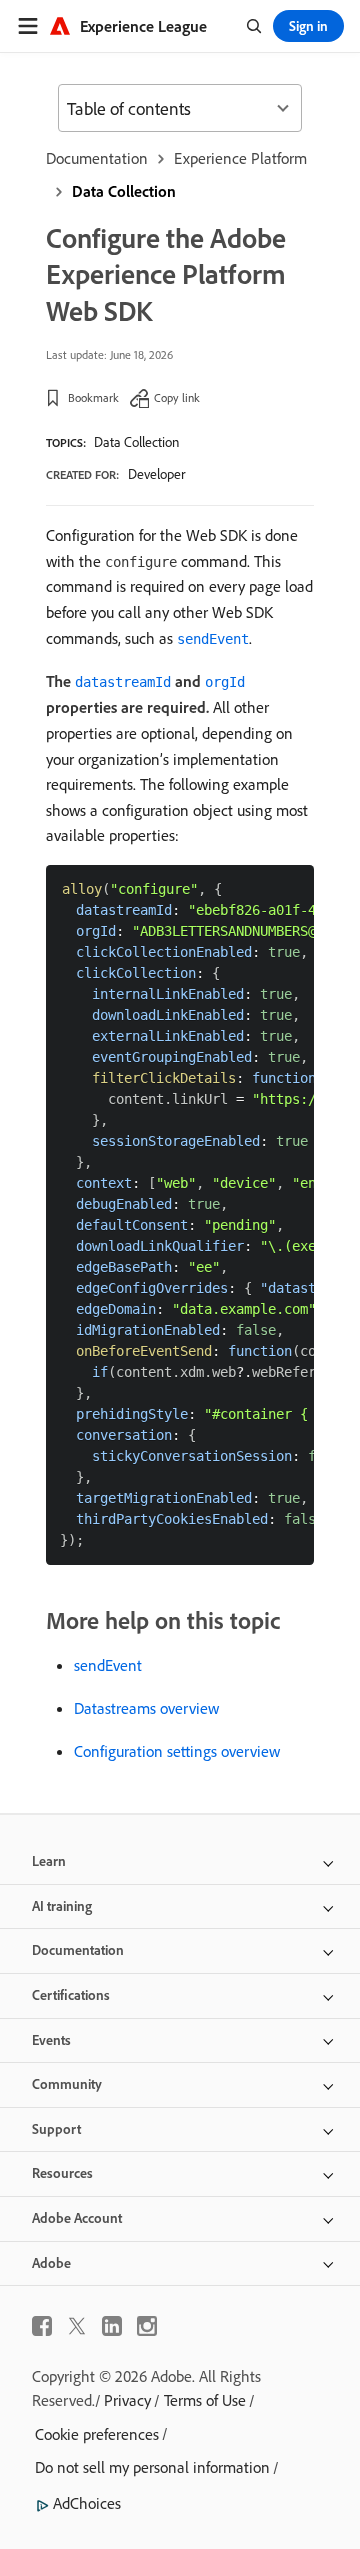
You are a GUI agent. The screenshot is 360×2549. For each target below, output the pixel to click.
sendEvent (108, 1665)
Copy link (177, 397)
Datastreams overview (146, 1708)
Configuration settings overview (177, 1751)
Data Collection (124, 191)
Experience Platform (240, 158)
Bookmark (93, 397)
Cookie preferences (97, 2434)
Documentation (97, 158)
